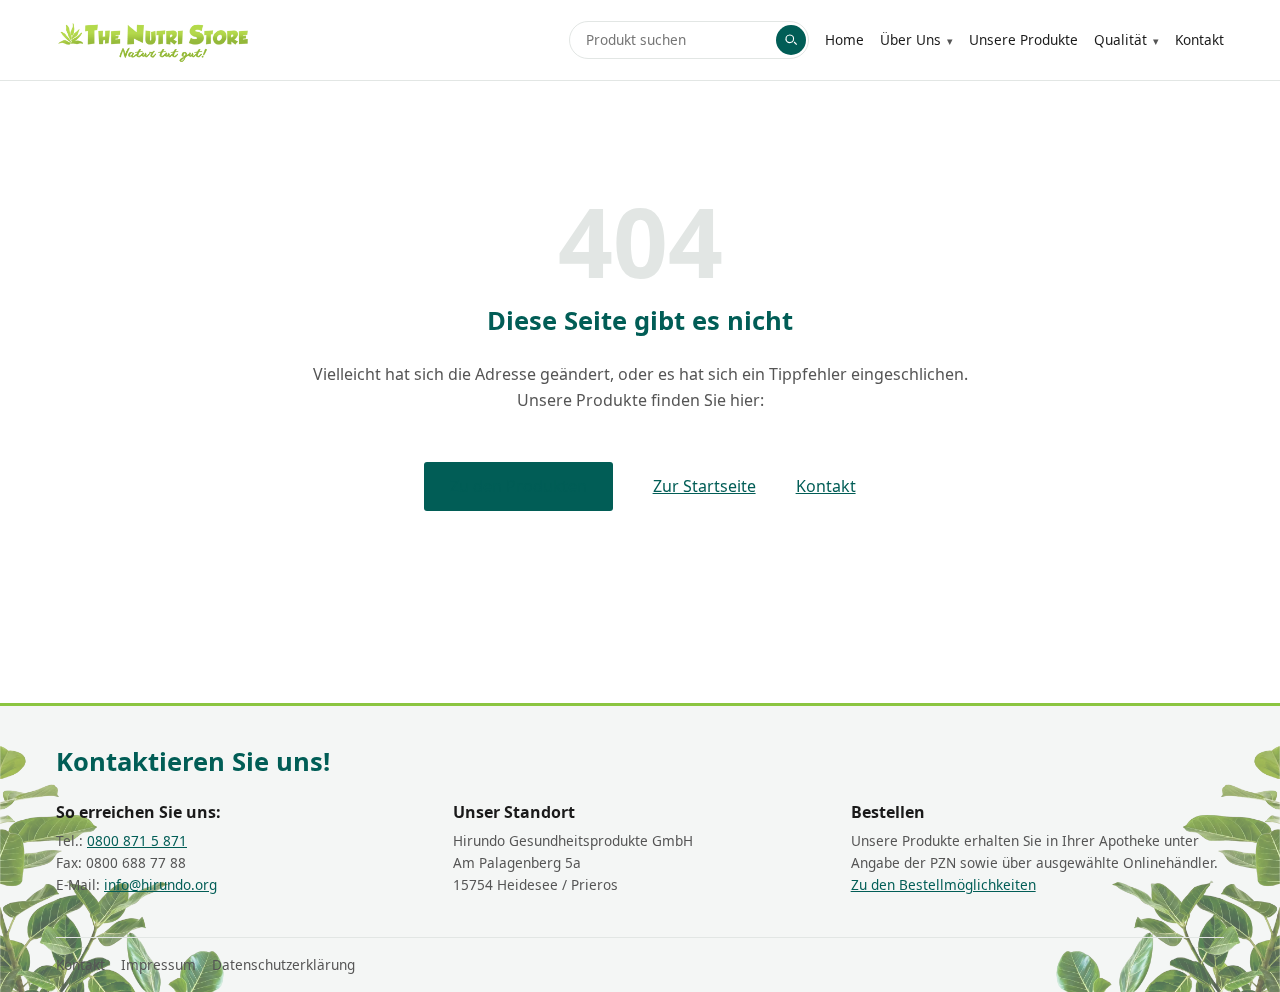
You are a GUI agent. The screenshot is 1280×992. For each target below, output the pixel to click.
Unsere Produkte (1023, 39)
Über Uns (910, 39)
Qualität (1120, 39)
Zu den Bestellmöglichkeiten (943, 884)
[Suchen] (791, 40)
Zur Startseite (704, 486)
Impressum (158, 964)
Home (844, 39)
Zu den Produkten (518, 486)
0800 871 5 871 (137, 840)
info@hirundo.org (160, 884)
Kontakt (1199, 39)
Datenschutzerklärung (283, 964)
